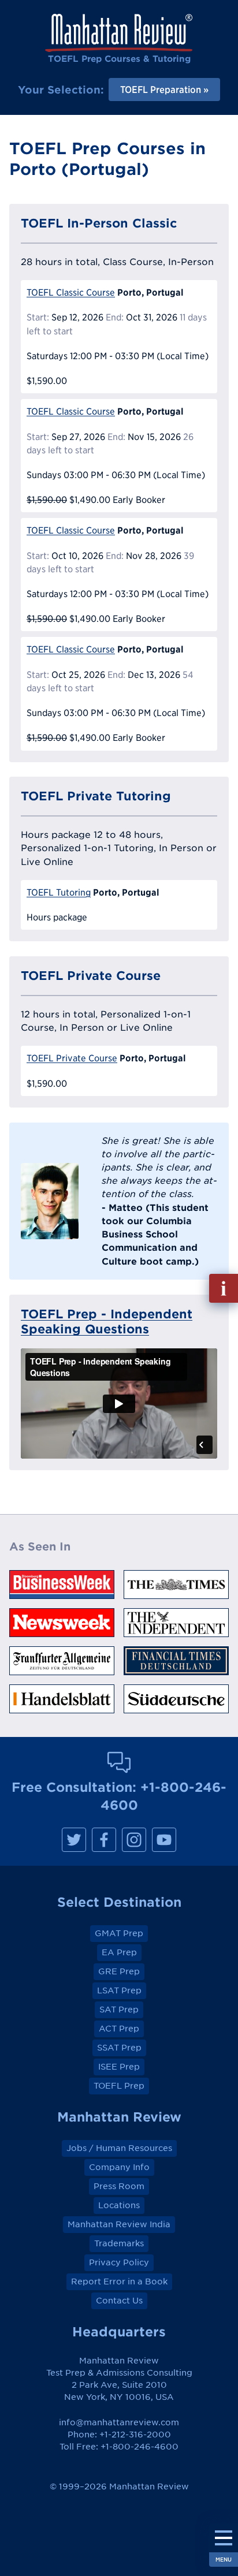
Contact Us (119, 2301)
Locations (119, 2205)
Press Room (119, 2186)
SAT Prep (119, 2010)
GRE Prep (119, 1971)
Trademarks (119, 2243)
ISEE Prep (119, 2067)
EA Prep (119, 1952)
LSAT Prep (119, 1990)
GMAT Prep (119, 1933)
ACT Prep (119, 2029)
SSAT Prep (119, 2048)
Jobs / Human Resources (119, 2148)
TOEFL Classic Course (71, 292)
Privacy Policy (119, 2262)
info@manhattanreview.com (119, 2422)
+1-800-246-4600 (140, 2447)
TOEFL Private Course (72, 1058)
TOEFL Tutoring (59, 892)
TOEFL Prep (119, 2086)
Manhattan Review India (119, 2224)
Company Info (119, 2167)
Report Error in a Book (119, 2282)
